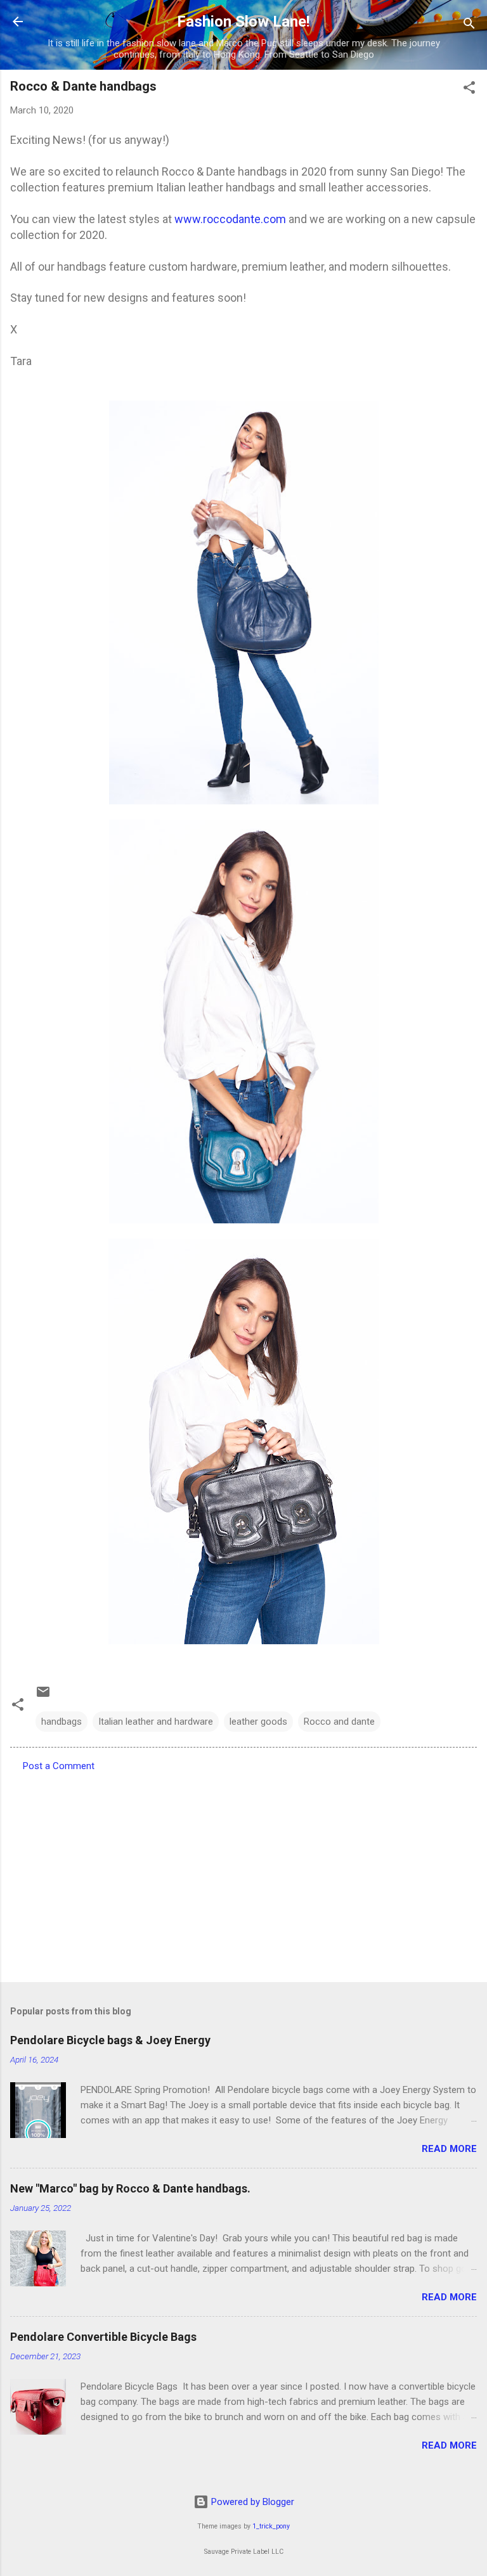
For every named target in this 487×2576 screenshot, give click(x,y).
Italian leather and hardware (156, 1722)
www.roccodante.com (230, 219)
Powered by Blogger (251, 2502)
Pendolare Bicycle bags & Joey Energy (110, 2040)
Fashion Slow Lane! (243, 22)
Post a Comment (59, 1766)
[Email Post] (43, 1696)
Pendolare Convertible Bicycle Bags (103, 2337)
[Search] (469, 26)
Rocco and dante (339, 1722)
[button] (469, 90)
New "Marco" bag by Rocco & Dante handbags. (130, 2188)
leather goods (258, 1722)
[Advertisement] (243, 1873)
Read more (449, 2149)
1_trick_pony (271, 2526)
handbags (62, 1722)
